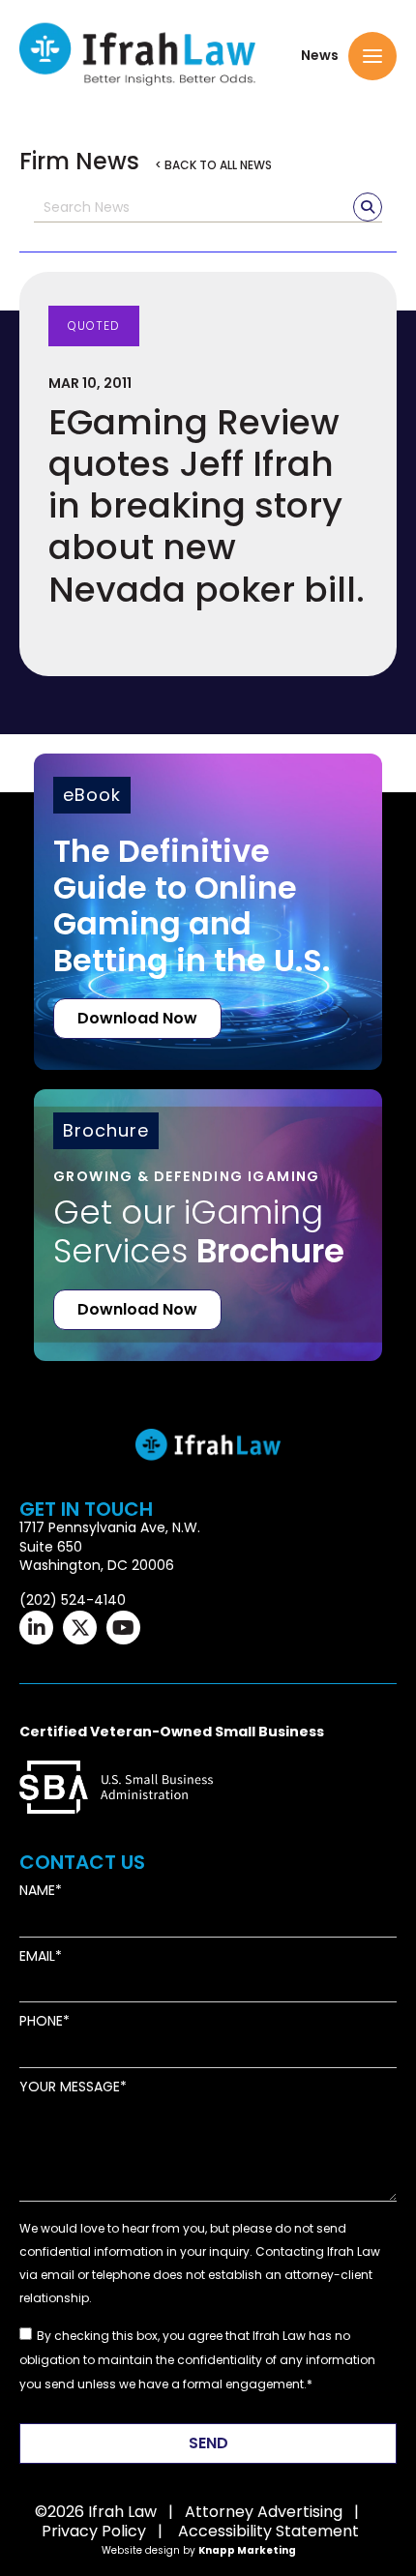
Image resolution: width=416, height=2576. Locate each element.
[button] (372, 56)
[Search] (368, 207)
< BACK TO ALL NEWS (213, 165)
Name (37, 1891)
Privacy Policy (94, 2531)
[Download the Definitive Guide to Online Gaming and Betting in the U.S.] (208, 912)
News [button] (320, 56)
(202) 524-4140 (73, 1600)
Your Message (70, 2087)
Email (37, 1956)
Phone (41, 2021)
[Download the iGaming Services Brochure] (208, 1197)
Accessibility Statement (268, 2531)
